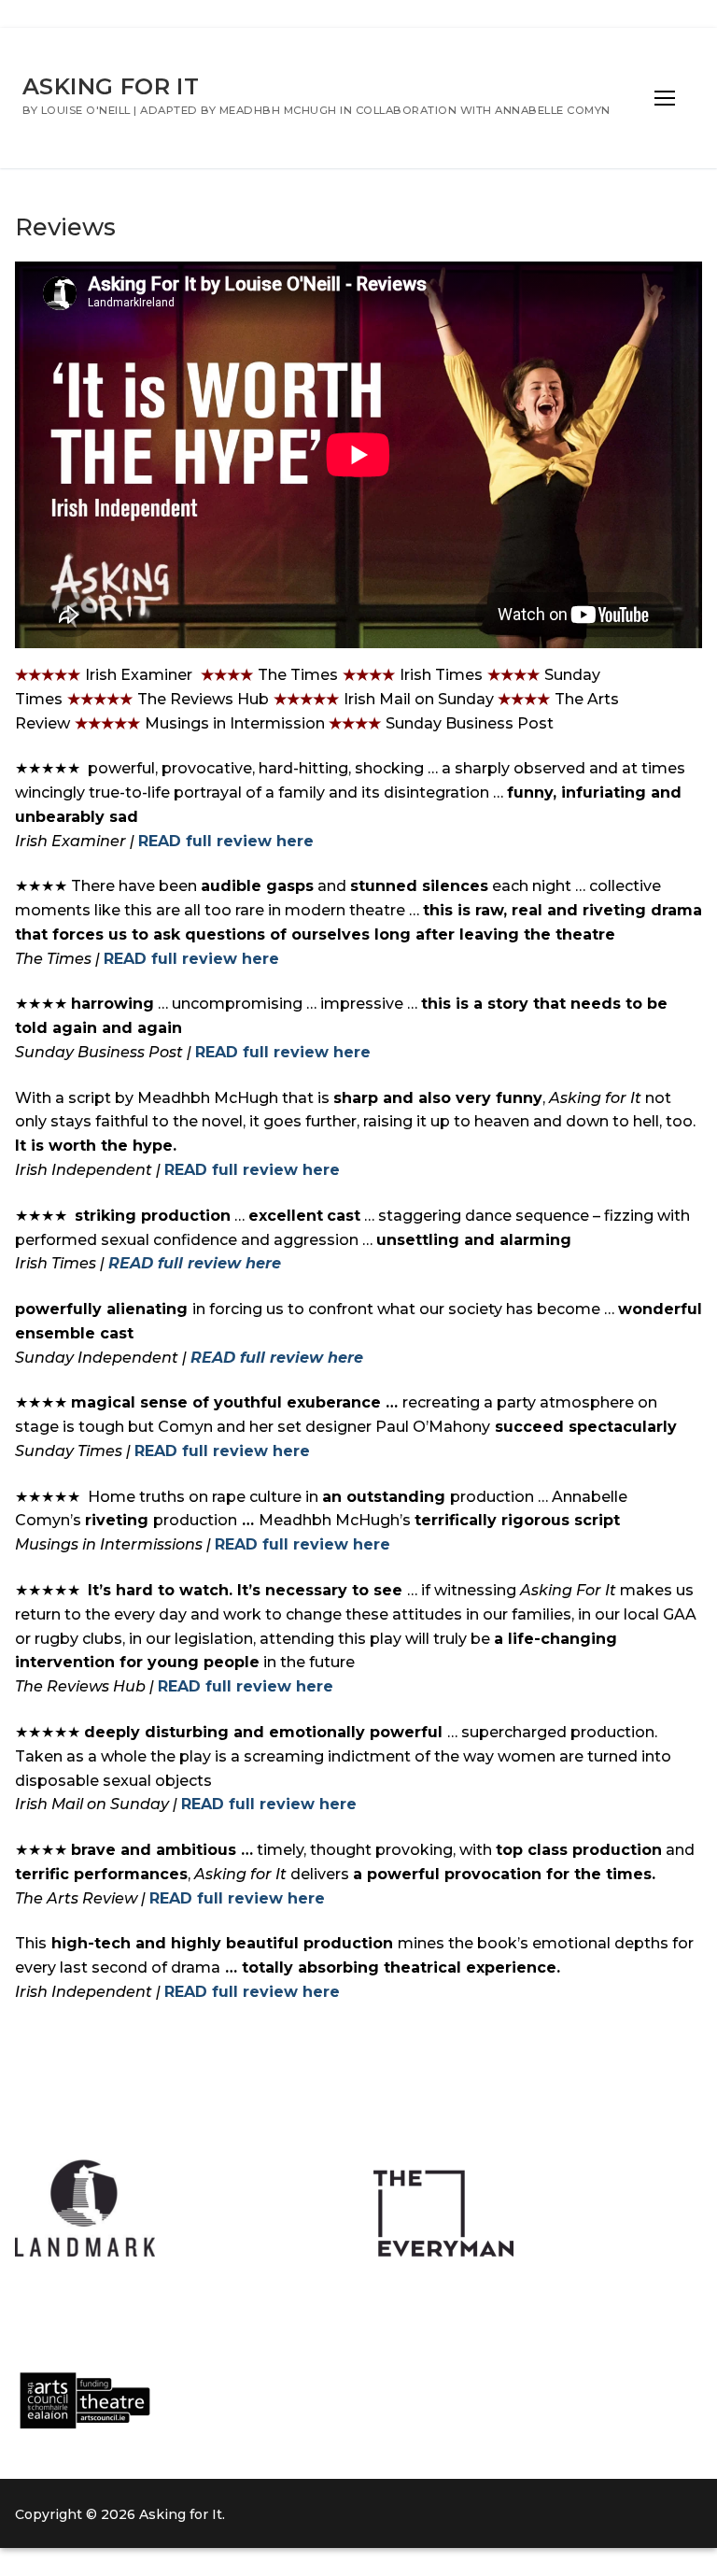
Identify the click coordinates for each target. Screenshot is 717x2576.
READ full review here (226, 841)
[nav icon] (665, 98)
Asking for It (111, 86)
